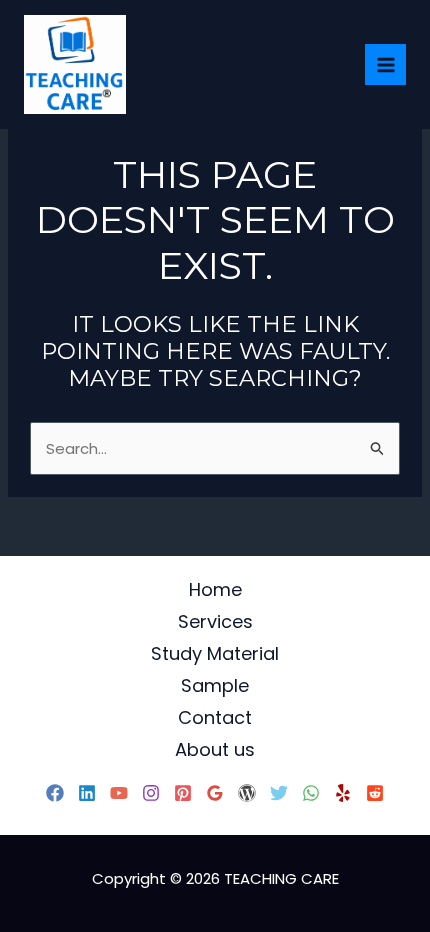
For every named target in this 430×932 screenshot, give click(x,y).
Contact (215, 717)
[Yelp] (343, 793)
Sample (215, 685)
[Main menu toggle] (385, 64)
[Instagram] (151, 793)
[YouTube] (119, 793)
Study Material (215, 653)
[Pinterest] (183, 793)
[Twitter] (279, 793)
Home (215, 589)
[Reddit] (375, 793)
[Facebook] (55, 793)
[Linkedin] (87, 793)
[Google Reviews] (215, 793)
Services (215, 621)
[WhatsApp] (311, 793)
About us (215, 749)
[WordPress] (247, 793)
